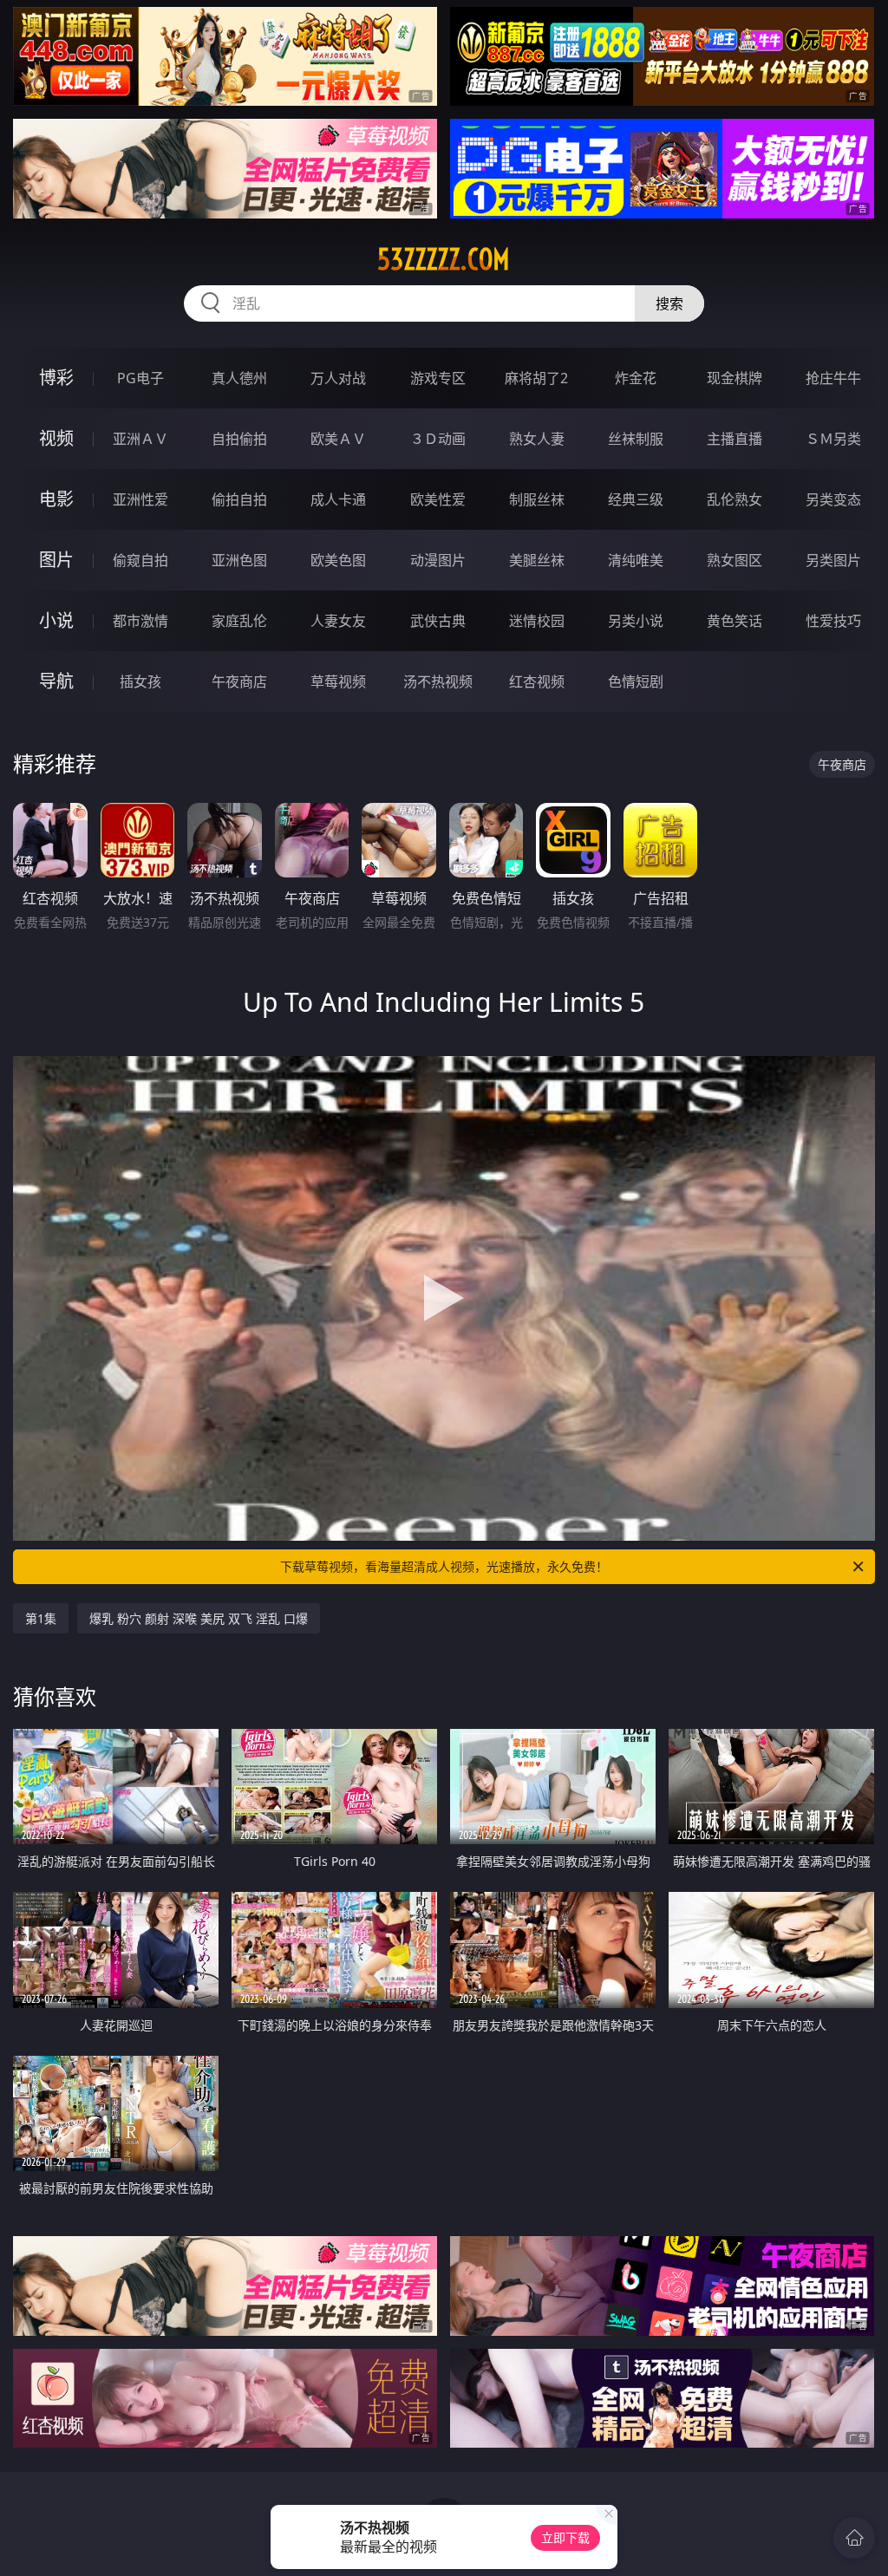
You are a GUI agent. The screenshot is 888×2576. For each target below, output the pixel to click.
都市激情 (140, 621)
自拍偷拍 (239, 439)
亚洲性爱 (140, 499)
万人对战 (338, 378)
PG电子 (140, 378)
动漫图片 (438, 560)
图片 (56, 560)
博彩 (56, 378)
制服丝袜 (537, 499)
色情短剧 (636, 681)
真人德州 (239, 378)
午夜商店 (239, 681)
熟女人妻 (537, 439)
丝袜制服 (636, 439)
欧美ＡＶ (338, 439)
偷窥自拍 (140, 560)
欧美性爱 (438, 499)
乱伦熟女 (735, 499)
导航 (56, 681)
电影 (56, 499)
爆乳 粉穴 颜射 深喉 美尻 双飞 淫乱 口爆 (199, 1618)
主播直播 (735, 439)
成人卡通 (338, 499)
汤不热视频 (438, 681)
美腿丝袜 (537, 560)
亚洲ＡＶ (140, 439)
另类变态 (833, 499)
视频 (56, 438)
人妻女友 (338, 621)
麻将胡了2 (536, 378)
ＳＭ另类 (833, 439)
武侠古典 (438, 621)
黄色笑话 (735, 621)
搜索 (669, 303)
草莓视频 (338, 681)
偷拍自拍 (239, 499)
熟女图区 (735, 560)
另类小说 (636, 621)
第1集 (41, 1618)
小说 (56, 620)
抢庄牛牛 (833, 378)
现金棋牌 (735, 378)
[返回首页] (854, 2538)
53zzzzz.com (444, 259)
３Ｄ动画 (438, 439)
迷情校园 (537, 621)
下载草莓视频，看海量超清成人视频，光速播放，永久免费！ (444, 1566)
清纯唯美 (636, 560)
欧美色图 (338, 560)
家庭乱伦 (239, 621)
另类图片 (833, 560)
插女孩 (140, 681)
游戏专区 (438, 378)
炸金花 (636, 378)
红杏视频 (537, 681)
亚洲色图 (239, 560)
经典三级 (636, 499)
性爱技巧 (833, 621)
